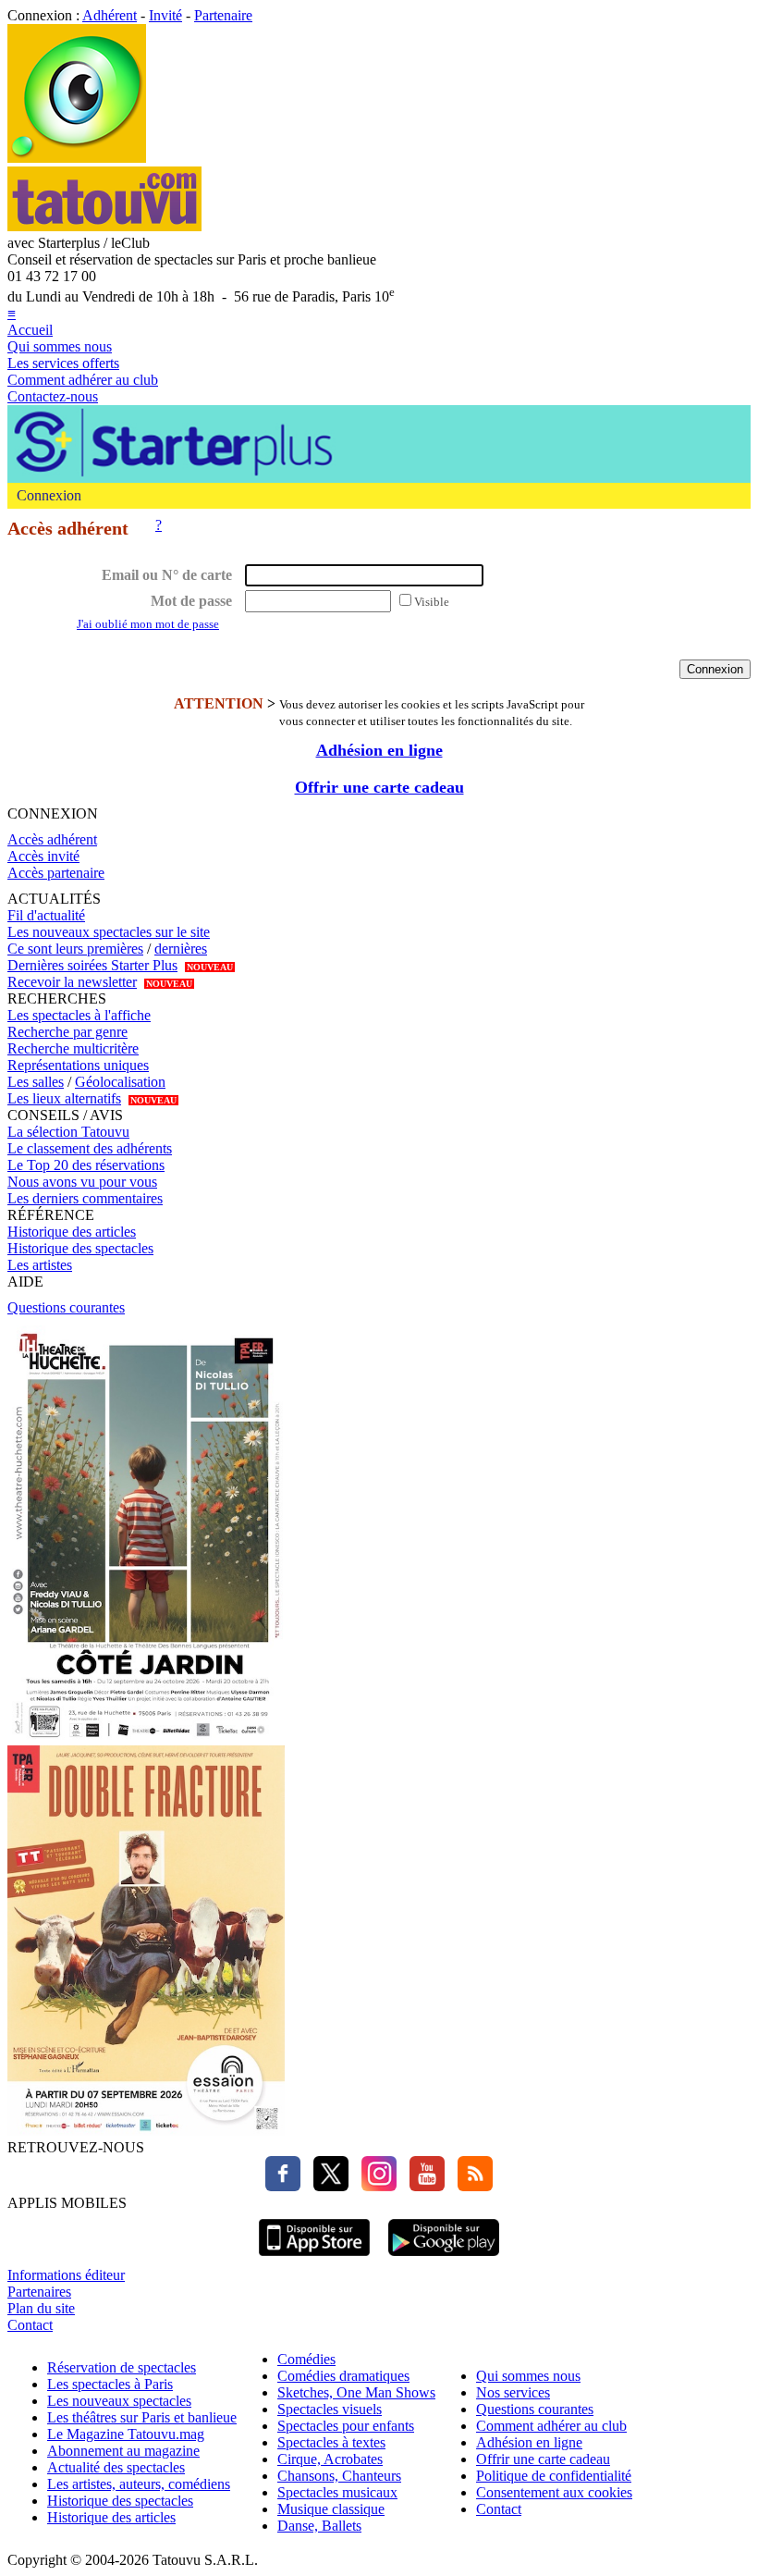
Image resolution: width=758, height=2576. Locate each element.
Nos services (513, 2392)
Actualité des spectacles (116, 2467)
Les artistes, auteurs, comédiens (139, 2484)
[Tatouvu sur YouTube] (422, 2186)
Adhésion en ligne (379, 750)
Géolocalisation (120, 1082)
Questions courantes (66, 1307)
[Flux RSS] (471, 2186)
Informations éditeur (66, 2275)
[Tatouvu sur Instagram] (374, 2186)
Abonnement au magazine (123, 2451)
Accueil (30, 330)
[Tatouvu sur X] (326, 2186)
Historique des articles (72, 1232)
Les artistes (40, 1265)
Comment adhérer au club (83, 380)
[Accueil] (77, 158)
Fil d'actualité (46, 915)
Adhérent (110, 15)
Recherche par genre (67, 1032)
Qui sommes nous (60, 346)
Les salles (36, 1082)
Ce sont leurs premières (75, 949)
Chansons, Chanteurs (339, 2476)
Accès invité (43, 856)
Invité (165, 15)
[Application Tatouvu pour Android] (444, 2258)
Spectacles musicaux (337, 2492)
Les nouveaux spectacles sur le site (109, 932)
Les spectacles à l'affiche (79, 1015)
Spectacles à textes (331, 2442)
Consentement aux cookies (554, 2492)
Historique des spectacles (80, 1248)
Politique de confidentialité (554, 2476)
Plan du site (41, 2308)
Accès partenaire (56, 873)
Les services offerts (63, 363)
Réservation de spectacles (122, 2367)
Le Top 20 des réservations (86, 1165)
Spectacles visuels (330, 2409)
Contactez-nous (53, 396)
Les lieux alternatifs (64, 1098)
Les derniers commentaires (85, 1198)
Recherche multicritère (73, 1048)
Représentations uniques (78, 1065)
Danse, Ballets (319, 2526)
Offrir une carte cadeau (379, 787)
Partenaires (39, 2292)
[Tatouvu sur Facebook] (283, 2186)
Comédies (306, 2359)
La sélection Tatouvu (68, 1132)
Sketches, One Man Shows (356, 2392)
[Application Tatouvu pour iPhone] (314, 2258)
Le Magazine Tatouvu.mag (126, 2434)
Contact (30, 2325)
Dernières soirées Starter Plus (92, 965)
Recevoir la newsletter (72, 982)
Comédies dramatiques (343, 2376)
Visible (432, 602)
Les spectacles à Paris (110, 2384)
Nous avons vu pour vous (82, 1182)
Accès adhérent (52, 839)
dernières (181, 949)
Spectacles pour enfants (346, 2426)
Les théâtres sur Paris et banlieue (142, 2417)
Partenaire (223, 15)
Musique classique (331, 2509)
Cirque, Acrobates (330, 2459)
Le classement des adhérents (90, 1148)
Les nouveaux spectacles (119, 2401)
